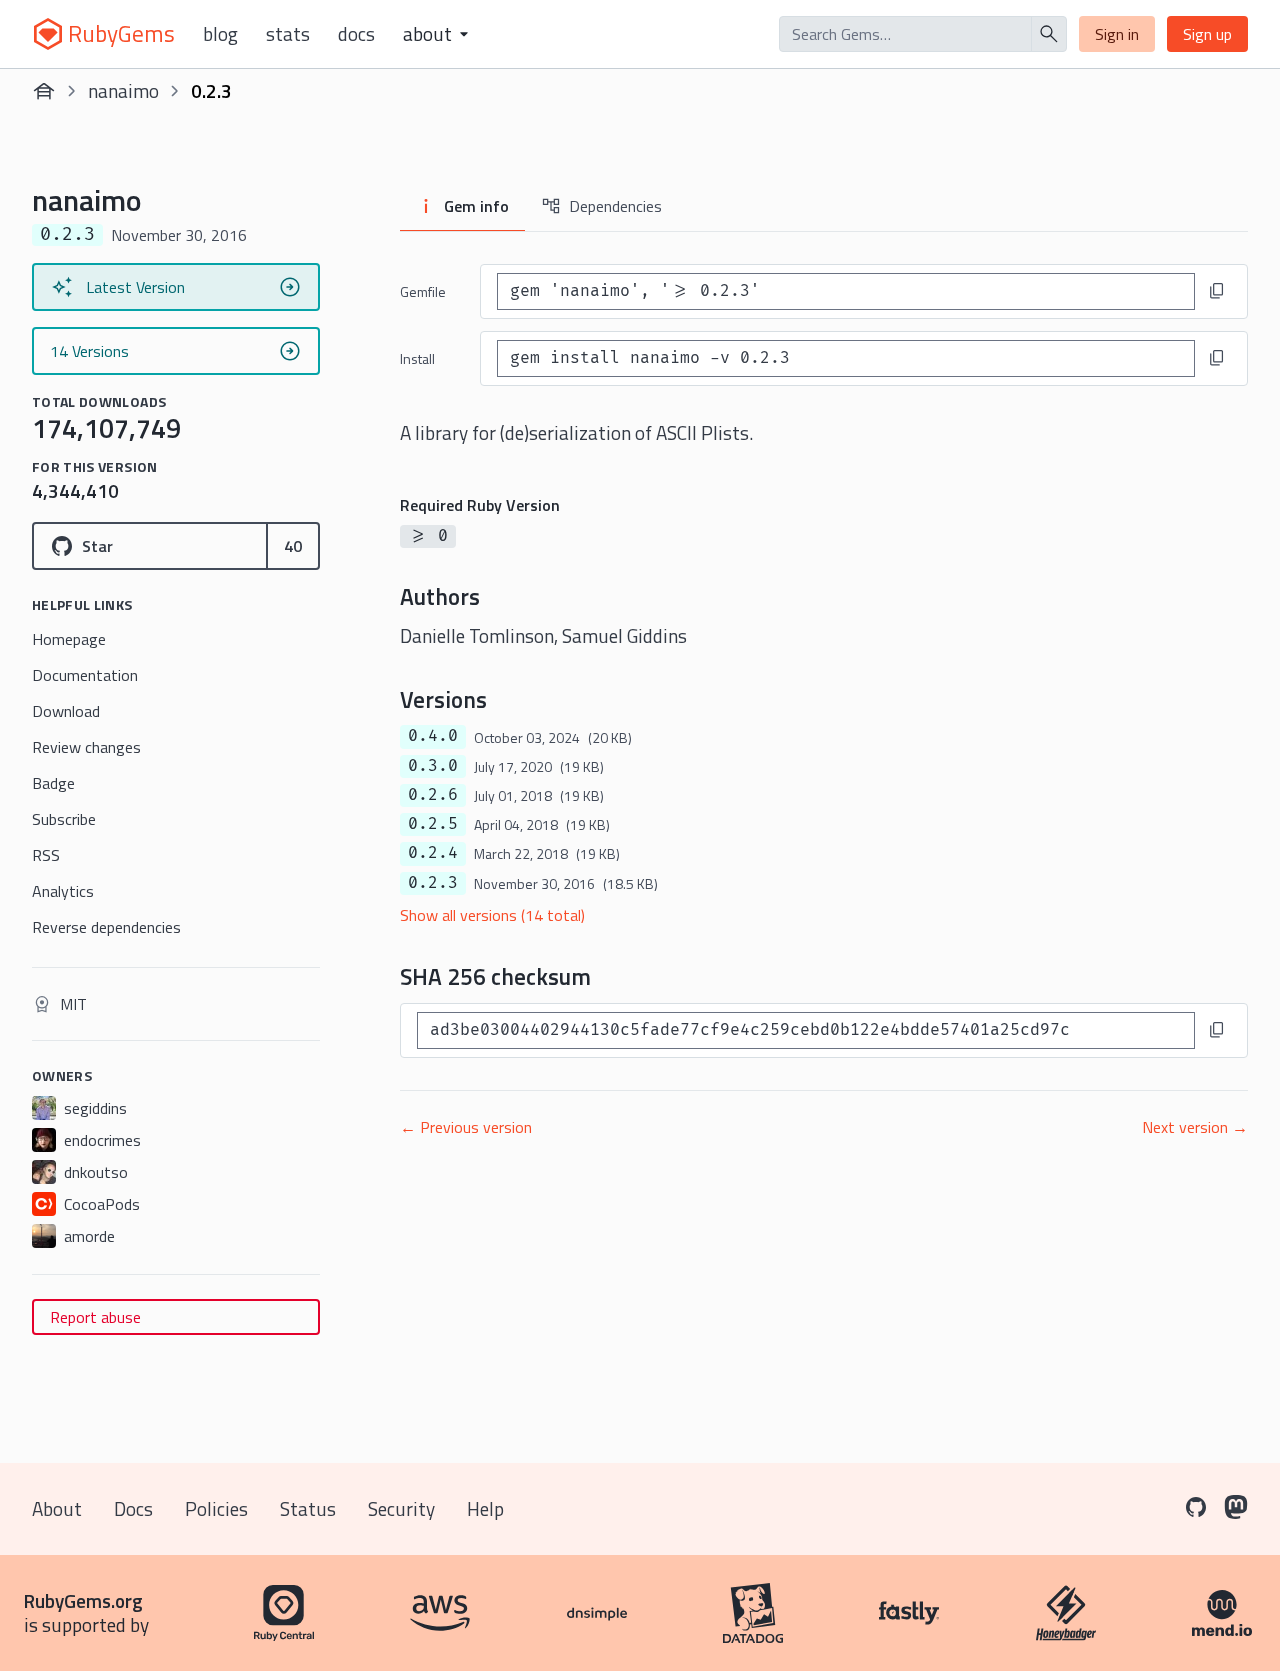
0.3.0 (433, 766)
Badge (53, 783)
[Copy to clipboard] (1217, 291)
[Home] (44, 91)
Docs (356, 34)
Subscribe (64, 819)
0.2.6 (433, 795)
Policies (216, 1508)
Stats (288, 34)
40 (293, 546)
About (57, 1508)
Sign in (1117, 34)
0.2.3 (433, 883)
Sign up (1207, 34)
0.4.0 (433, 736)
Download (66, 711)
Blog (220, 34)
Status (308, 1508)
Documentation (85, 675)
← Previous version (466, 1127)
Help (485, 1508)
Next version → (1195, 1127)
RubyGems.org (83, 1600)
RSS (46, 855)
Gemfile (423, 291)
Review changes (86, 747)
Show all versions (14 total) (492, 915)
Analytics (63, 891)
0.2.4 (433, 853)
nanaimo (123, 90)
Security (401, 1508)
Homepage (69, 639)
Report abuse (95, 1317)
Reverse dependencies (106, 927)
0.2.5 (433, 824)
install (417, 358)
